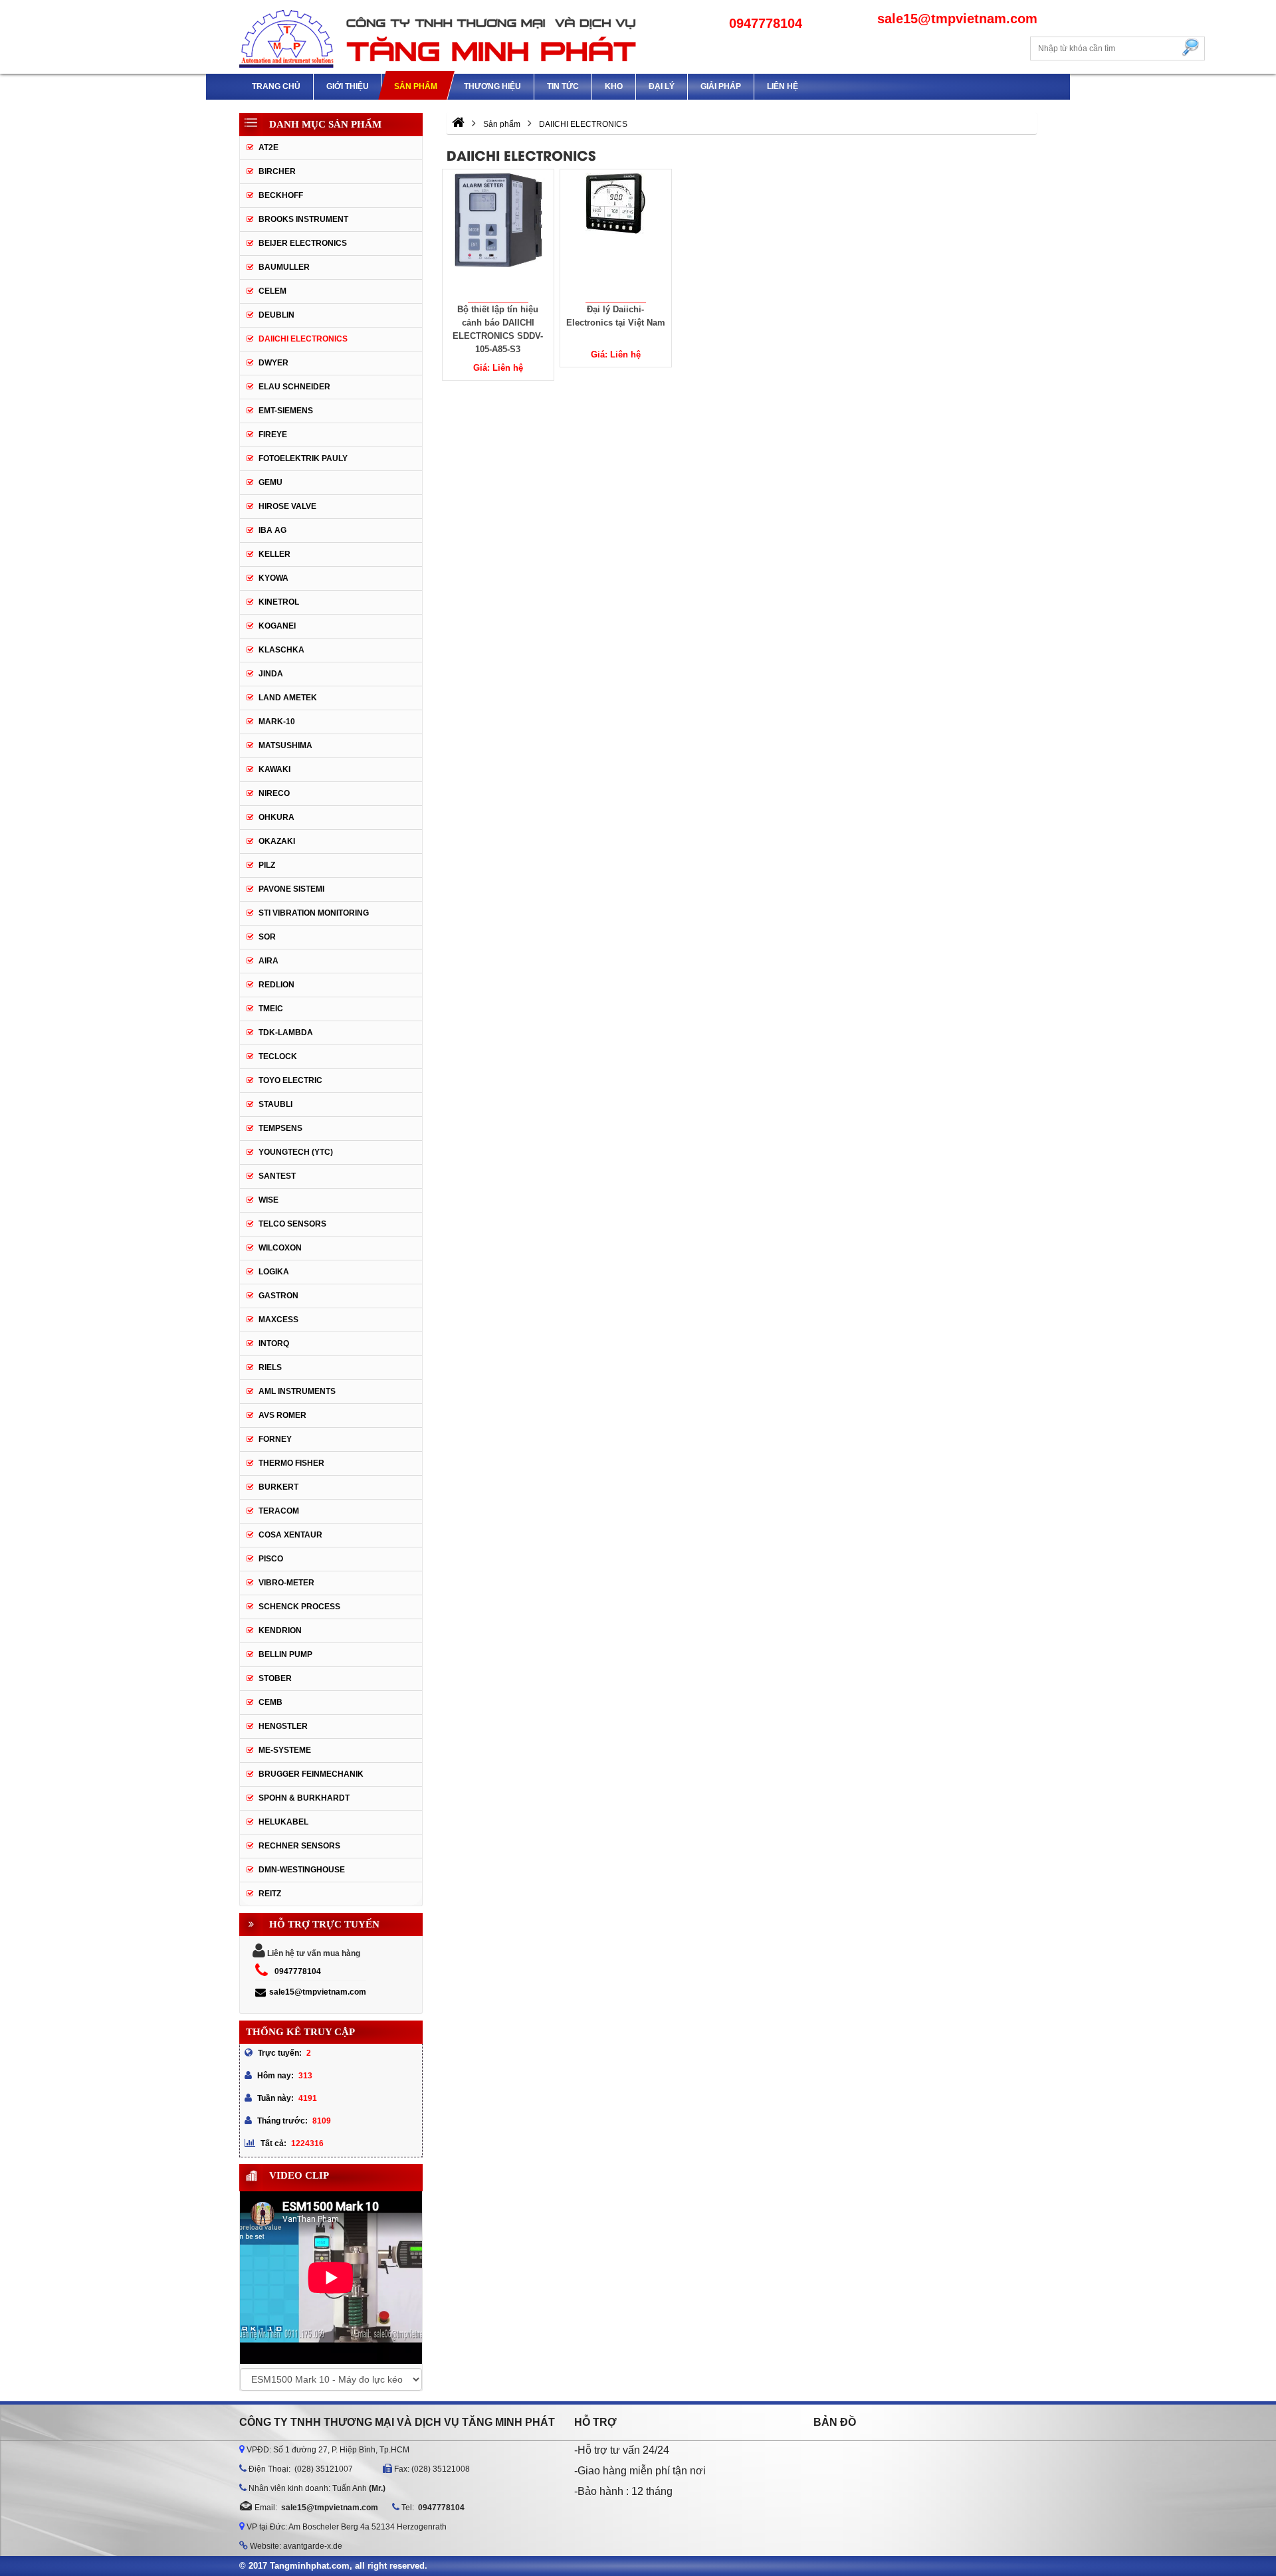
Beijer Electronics (303, 243)
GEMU (270, 482)
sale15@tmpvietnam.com (318, 1992)
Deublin (276, 315)
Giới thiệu (348, 86)
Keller (274, 554)
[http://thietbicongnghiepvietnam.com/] (458, 124)
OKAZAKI (277, 841)
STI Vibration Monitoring (314, 913)
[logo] (439, 37)
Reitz (270, 1894)
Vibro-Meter (286, 1583)
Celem (272, 291)
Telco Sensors (292, 1224)
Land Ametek (288, 698)
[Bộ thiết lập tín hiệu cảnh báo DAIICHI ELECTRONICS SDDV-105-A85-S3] (498, 236)
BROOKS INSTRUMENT (303, 219)
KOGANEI (277, 626)
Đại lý (662, 86)
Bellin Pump (285, 1654)
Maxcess (278, 1320)
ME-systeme (285, 1750)
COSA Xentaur (290, 1535)
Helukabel (283, 1822)
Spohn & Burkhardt (304, 1798)
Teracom (279, 1511)
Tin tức (563, 86)
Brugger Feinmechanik (311, 1774)
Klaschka (281, 650)
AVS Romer (282, 1415)
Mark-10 (277, 722)
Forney (275, 1439)
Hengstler (283, 1726)
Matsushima (285, 745)
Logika (274, 1272)
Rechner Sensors (299, 1846)
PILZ (267, 865)
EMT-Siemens (286, 411)
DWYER (273, 363)
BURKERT (278, 1487)
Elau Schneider (294, 387)
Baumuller (284, 267)
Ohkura (276, 817)
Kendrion (280, 1631)
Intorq (274, 1343)
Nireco (274, 793)
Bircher (277, 171)
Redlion (276, 985)
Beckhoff (281, 195)
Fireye (273, 435)
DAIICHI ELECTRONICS (303, 339)
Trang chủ (276, 86)
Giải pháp (721, 86)
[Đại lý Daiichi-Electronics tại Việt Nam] (616, 236)
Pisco (271, 1559)
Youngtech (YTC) (296, 1152)
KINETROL (279, 602)
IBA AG (272, 530)
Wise (268, 1200)
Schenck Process (299, 1607)
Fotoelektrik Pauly (303, 458)
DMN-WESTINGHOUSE (302, 1870)
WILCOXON (280, 1248)
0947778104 (298, 1971)
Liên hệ (783, 86)
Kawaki (274, 769)
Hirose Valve (287, 506)
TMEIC (271, 1009)
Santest (277, 1176)
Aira (268, 961)
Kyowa (273, 578)
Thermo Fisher (291, 1463)
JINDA (271, 674)
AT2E (268, 148)
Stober (275, 1678)
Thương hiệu (492, 86)
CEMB (270, 1702)
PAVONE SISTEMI (291, 889)
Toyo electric (290, 1080)
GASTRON (278, 1296)
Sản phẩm (416, 86)
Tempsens (280, 1128)
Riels (270, 1367)
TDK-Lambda (286, 1033)
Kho (614, 86)
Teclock (278, 1056)
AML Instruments (297, 1391)
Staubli (275, 1104)
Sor (267, 937)
